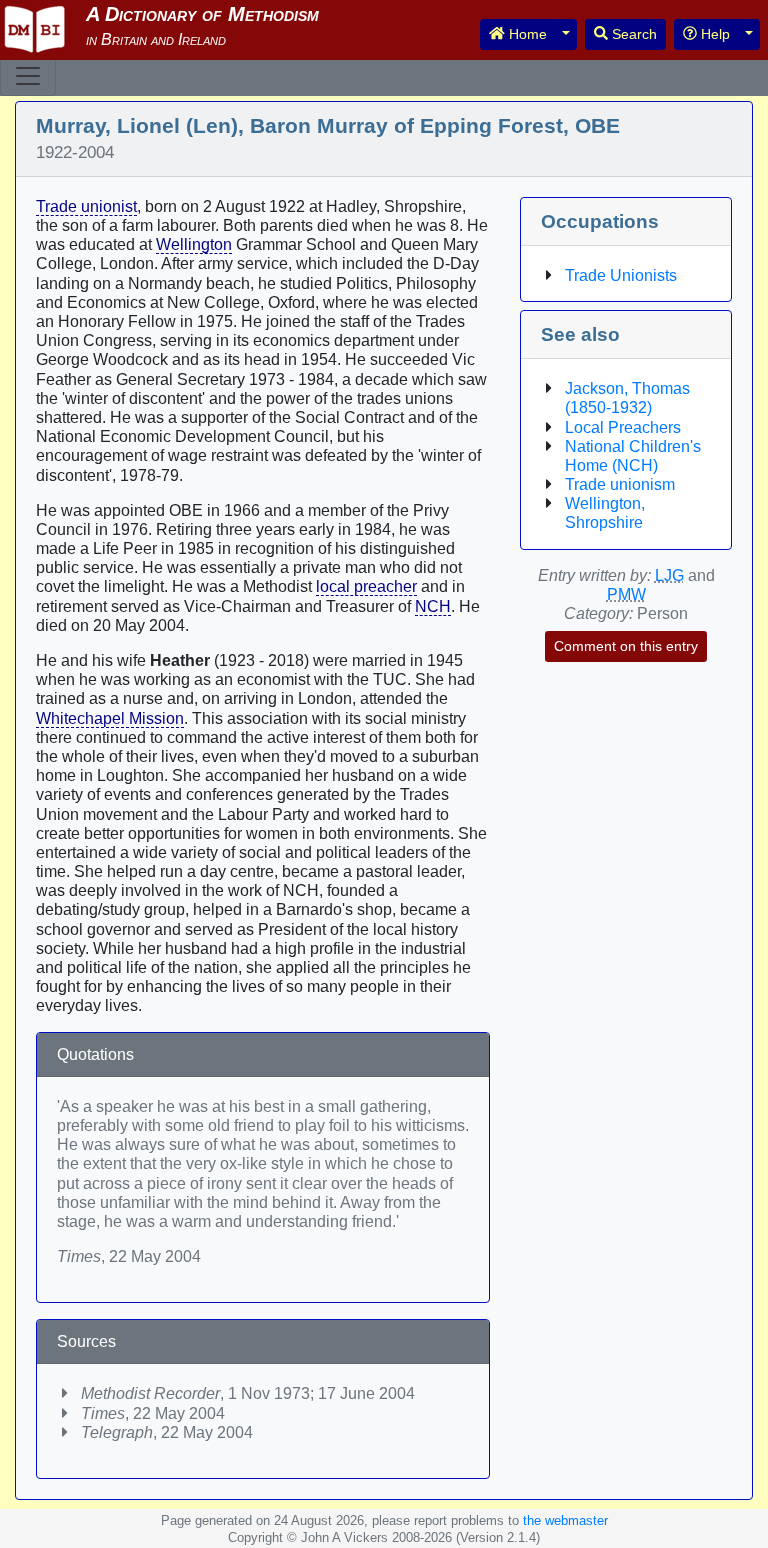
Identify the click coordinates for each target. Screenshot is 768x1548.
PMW (626, 594)
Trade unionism (620, 484)
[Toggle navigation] (28, 76)
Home (526, 34)
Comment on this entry (626, 646)
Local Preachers (623, 427)
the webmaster (565, 1520)
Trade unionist (86, 206)
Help (713, 34)
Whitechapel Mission (110, 718)
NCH (433, 606)
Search (632, 34)
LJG (669, 575)
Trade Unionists (621, 275)
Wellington (194, 244)
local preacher (366, 586)
